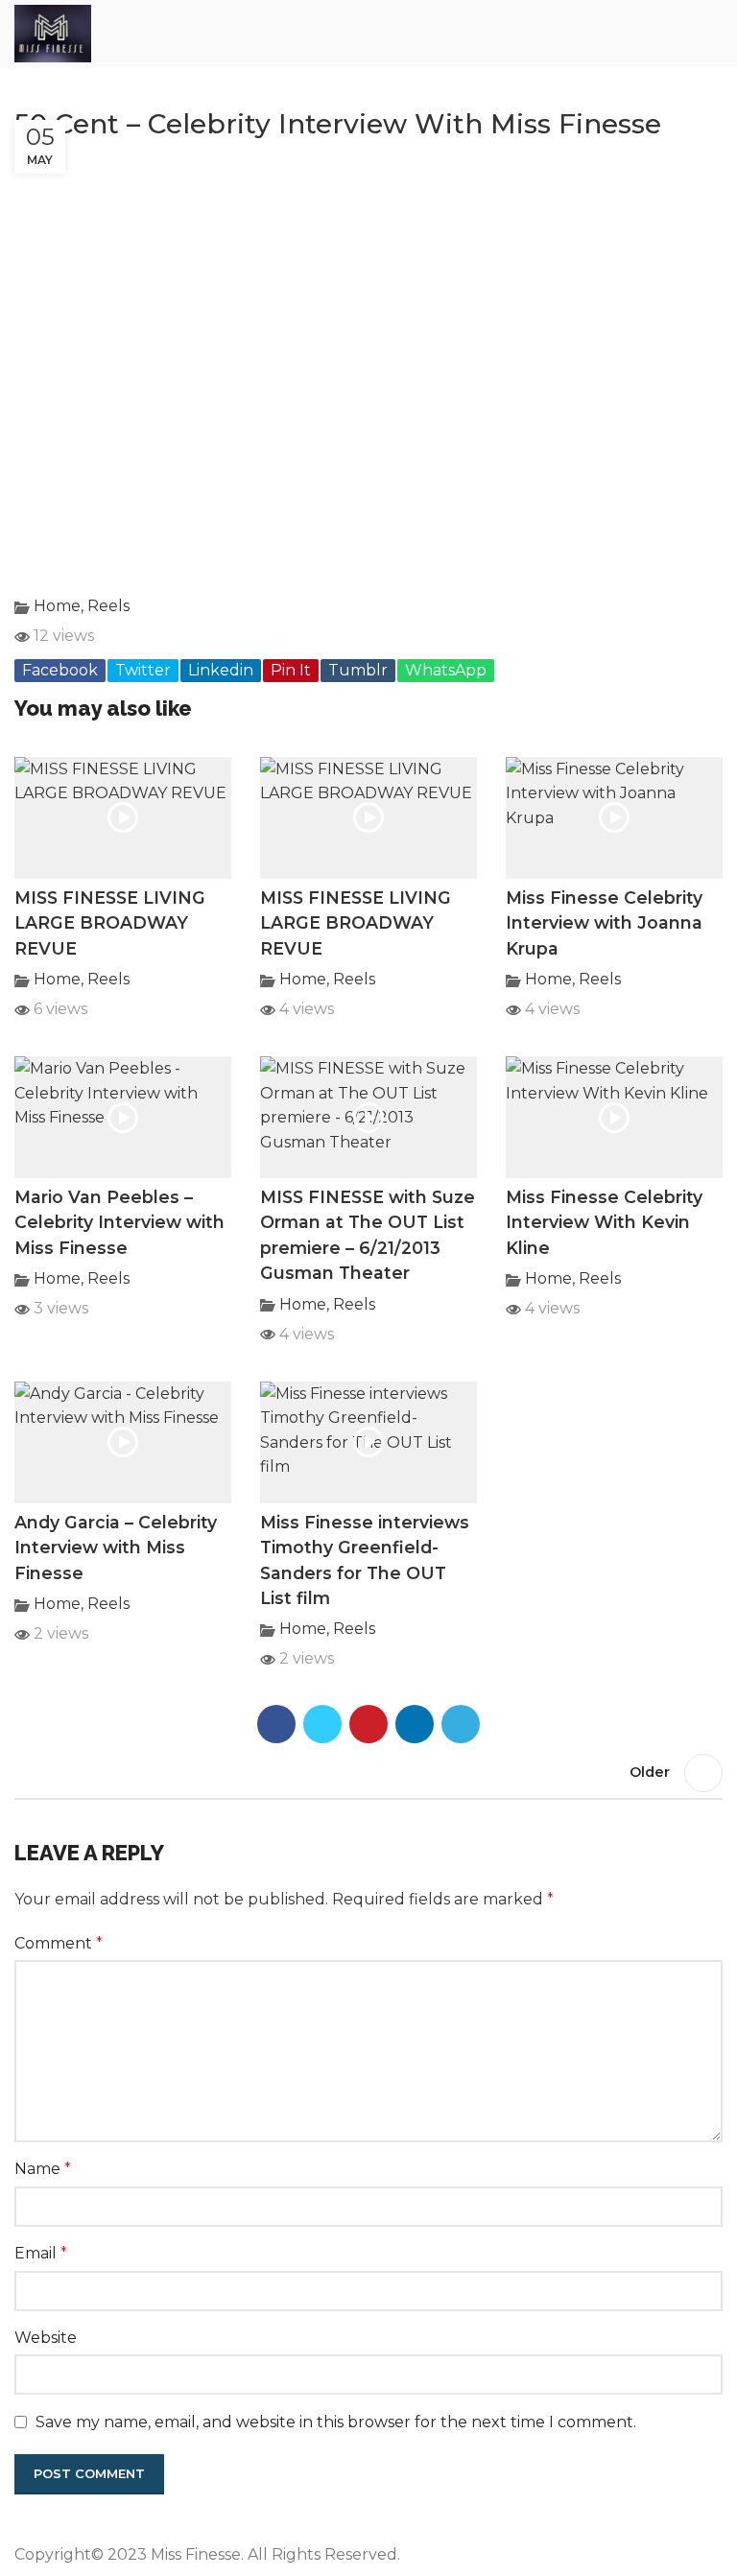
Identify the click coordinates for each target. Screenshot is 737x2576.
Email (41, 2253)
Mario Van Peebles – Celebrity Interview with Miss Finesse (119, 1222)
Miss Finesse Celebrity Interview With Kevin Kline (604, 1222)
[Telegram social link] (461, 1724)
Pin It (291, 670)
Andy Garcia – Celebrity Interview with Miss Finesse (116, 1548)
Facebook (60, 670)
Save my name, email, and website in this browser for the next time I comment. (336, 2422)
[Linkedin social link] (415, 1724)
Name (43, 2169)
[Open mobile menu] (715, 34)
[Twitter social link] (322, 1724)
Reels (108, 606)
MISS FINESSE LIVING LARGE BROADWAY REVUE (110, 923)
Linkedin (221, 670)
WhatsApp (446, 670)
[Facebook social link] (276, 1724)
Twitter (143, 670)
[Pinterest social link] (368, 1724)
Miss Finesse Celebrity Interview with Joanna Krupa (604, 923)
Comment (59, 1943)
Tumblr (358, 670)
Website (46, 2338)
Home (57, 606)
